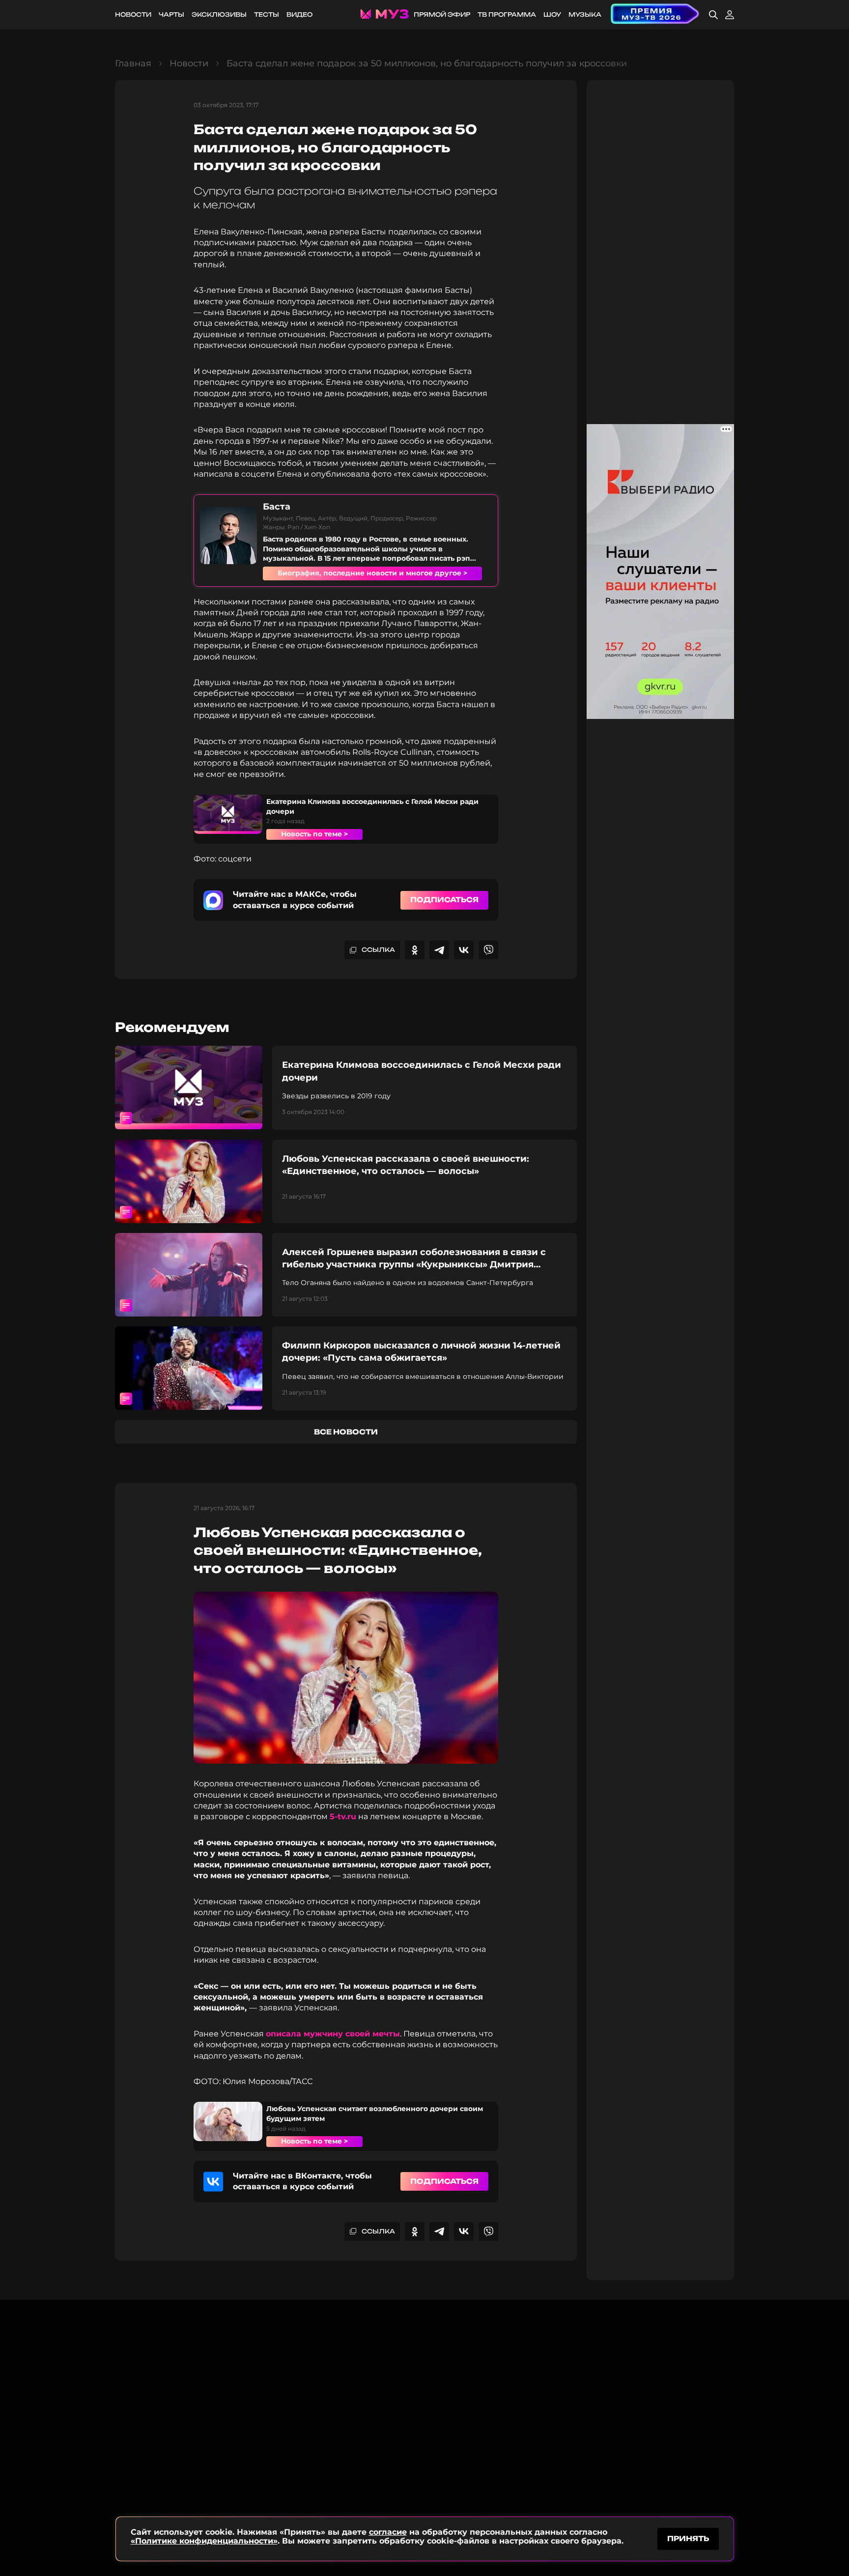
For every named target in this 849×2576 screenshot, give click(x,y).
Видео (299, 14)
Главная (133, 63)
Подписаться (444, 900)
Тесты (267, 14)
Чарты (171, 14)
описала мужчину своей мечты (333, 2034)
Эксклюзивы (219, 14)
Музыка (585, 14)
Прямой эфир (442, 14)
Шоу (552, 14)
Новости (133, 14)
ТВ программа (507, 14)
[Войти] (730, 15)
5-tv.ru (343, 1817)
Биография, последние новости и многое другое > (372, 573)
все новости (346, 1432)
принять (688, 2538)
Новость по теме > (314, 834)
